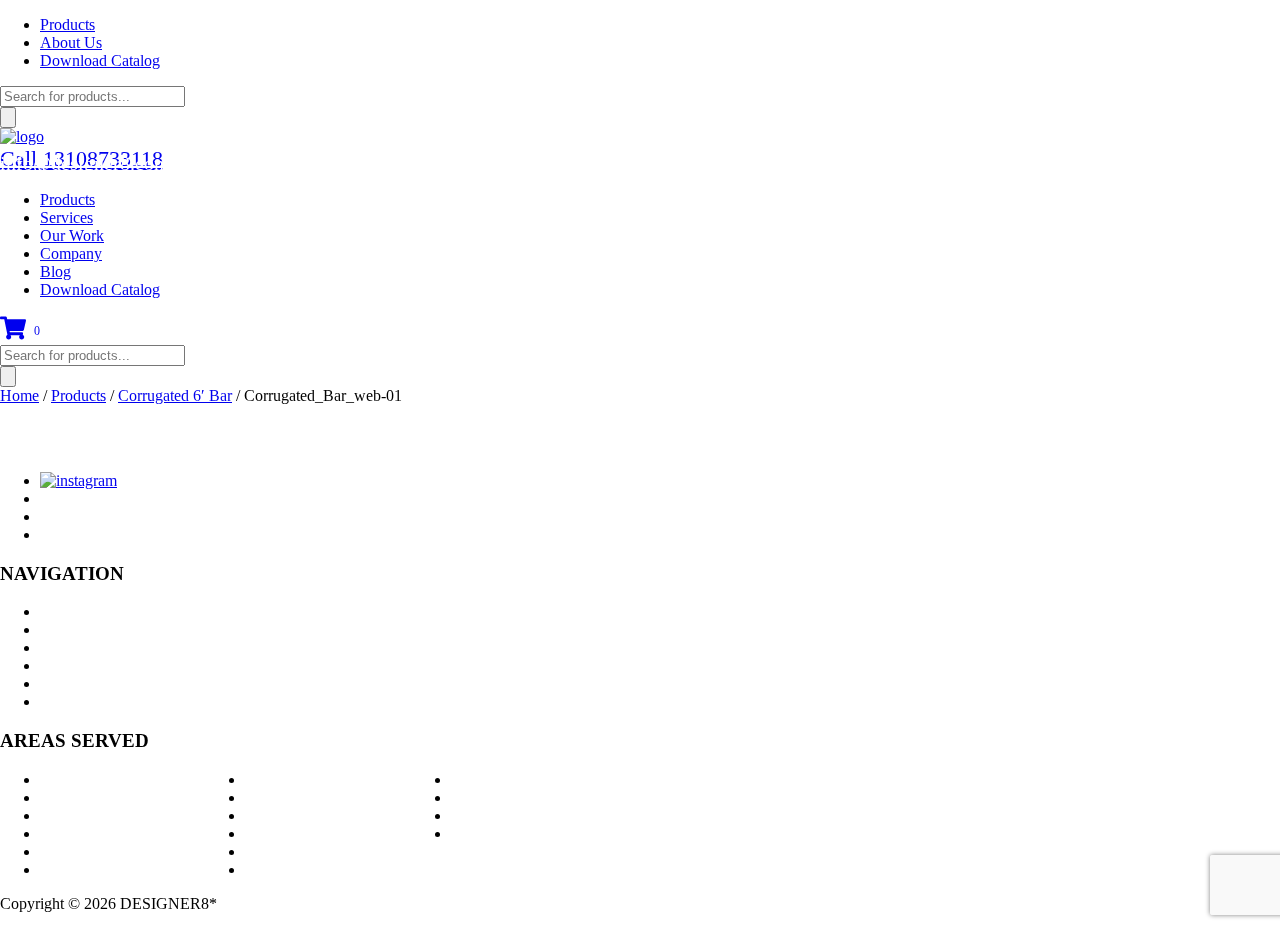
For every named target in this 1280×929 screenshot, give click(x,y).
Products (67, 24)
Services (66, 217)
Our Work (72, 235)
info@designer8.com (85, 163)
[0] (13, 335)
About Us (71, 42)
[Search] (8, 117)
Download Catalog (100, 60)
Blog (55, 271)
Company (71, 253)
